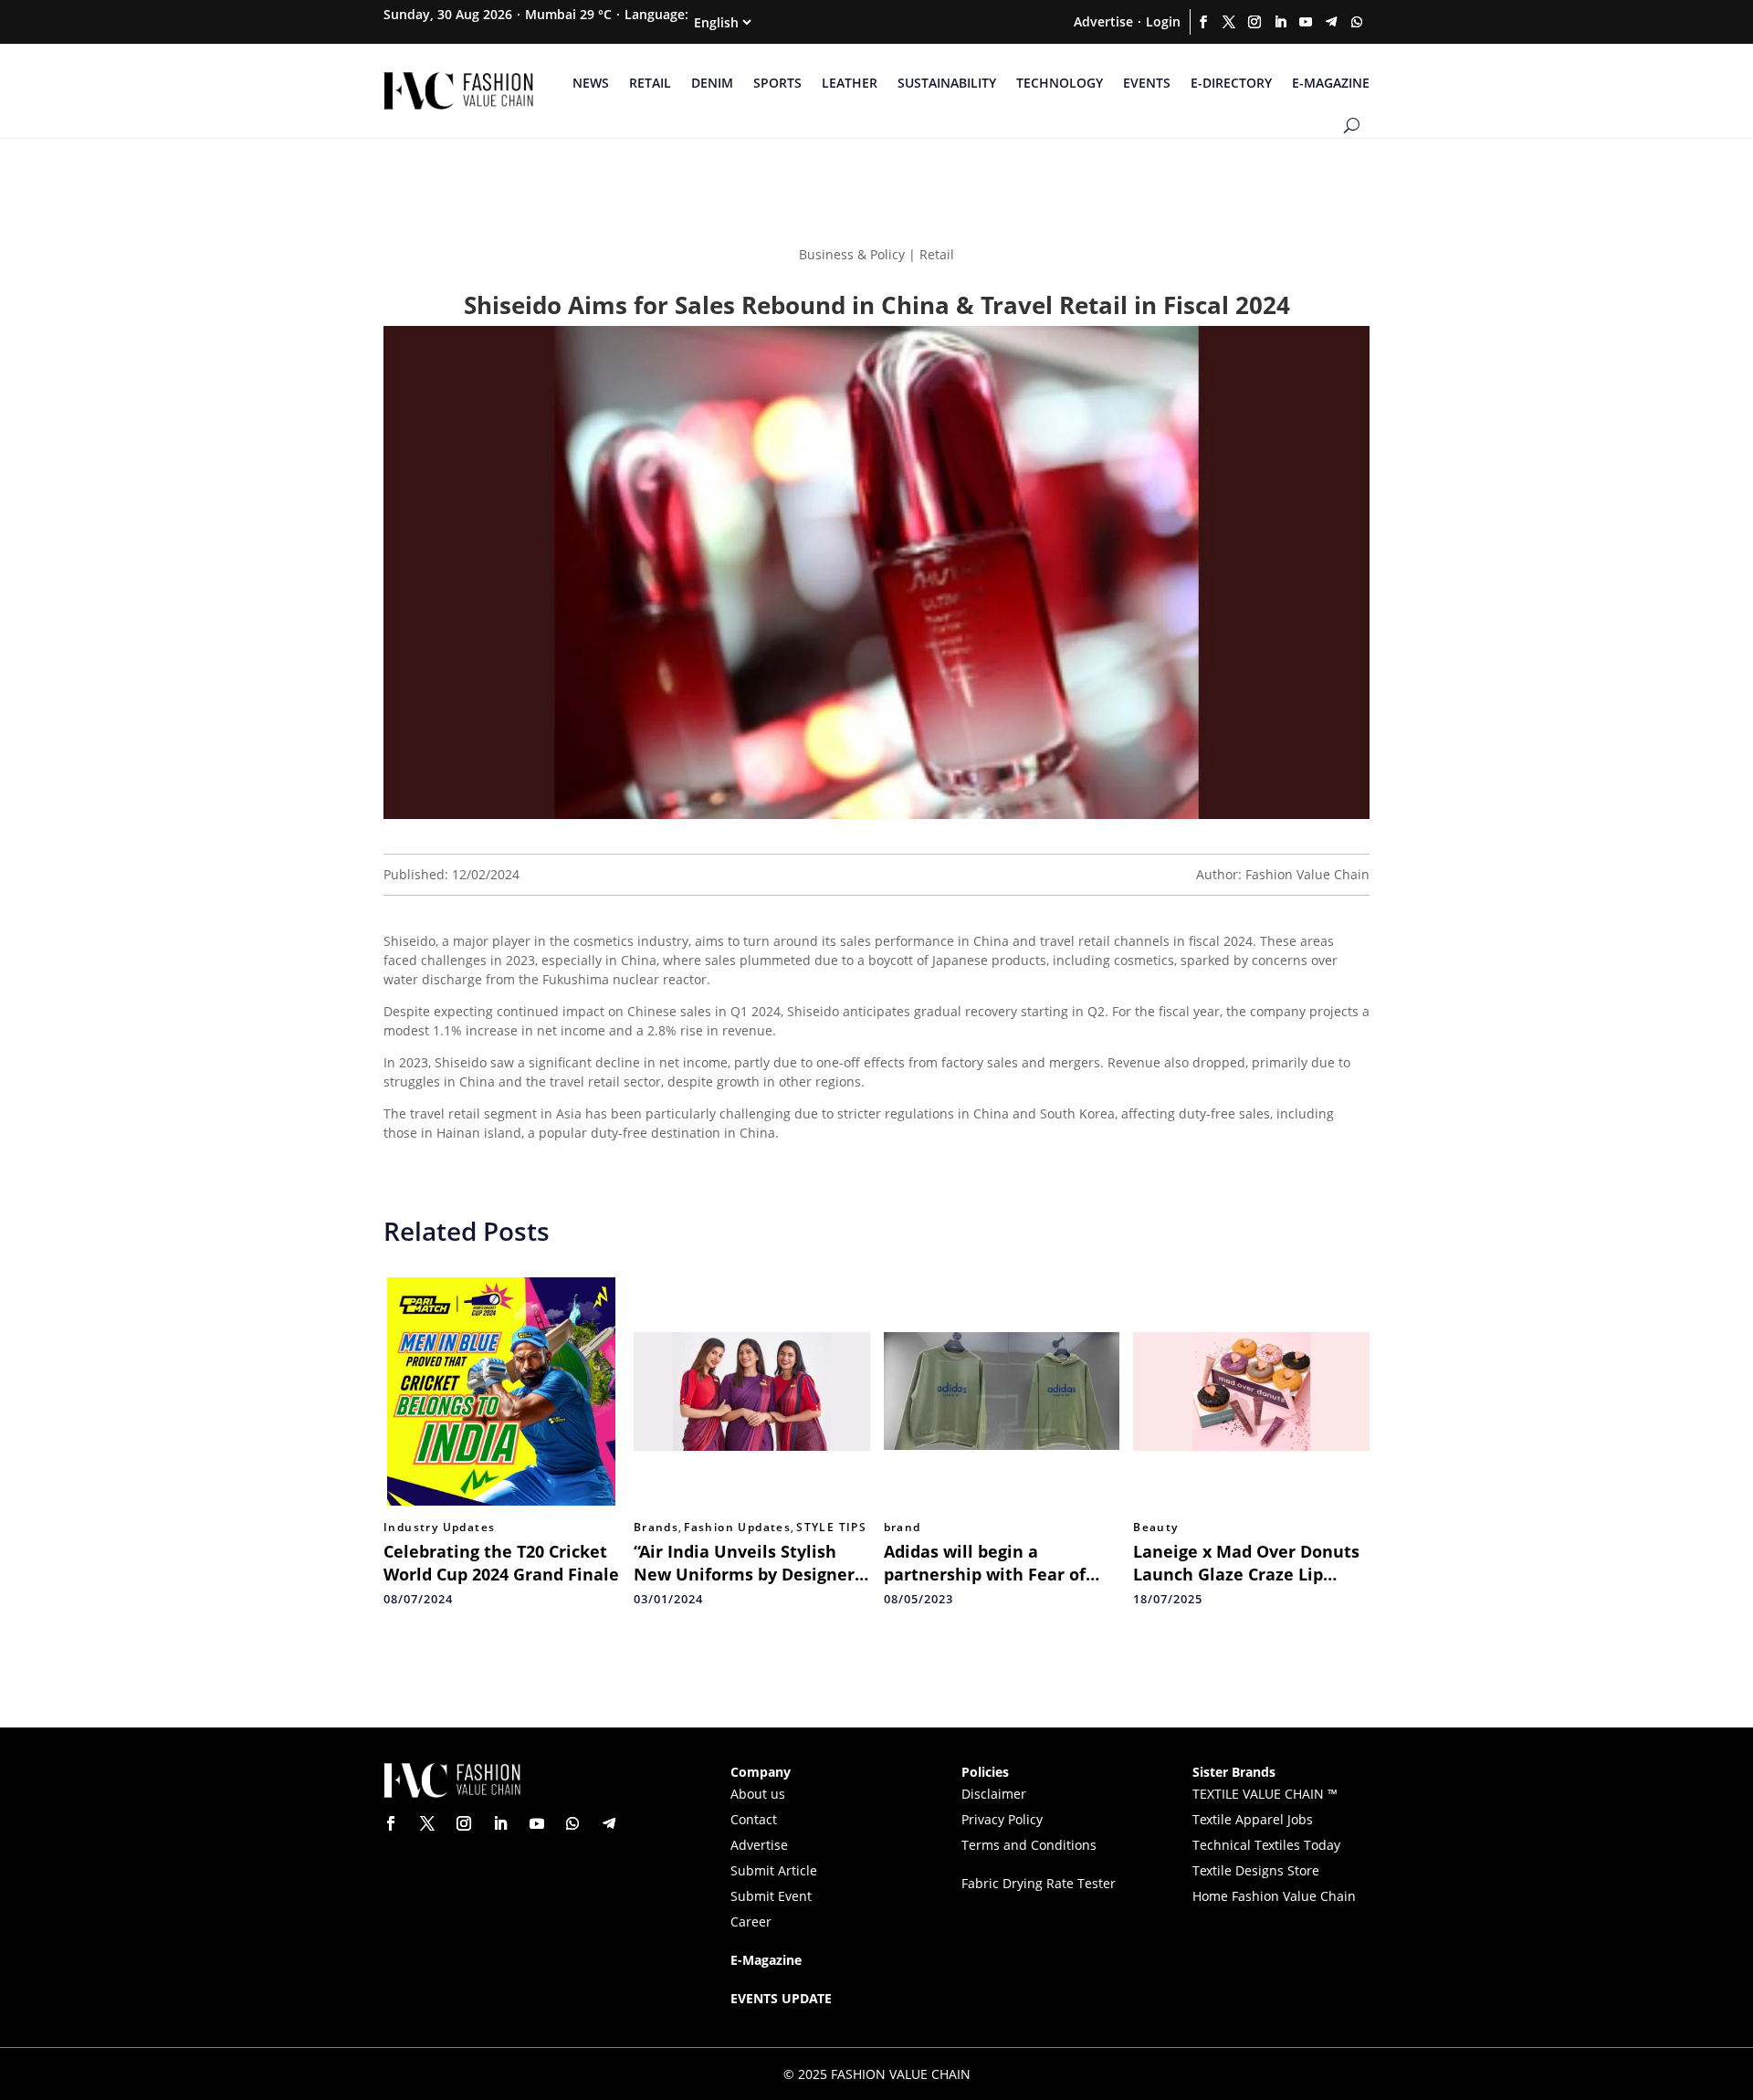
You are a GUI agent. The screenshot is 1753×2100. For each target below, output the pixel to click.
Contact (754, 1819)
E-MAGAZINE (1331, 83)
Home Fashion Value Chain (1274, 1896)
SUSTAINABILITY (947, 83)
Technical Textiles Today (1266, 1845)
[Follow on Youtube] (1306, 22)
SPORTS (777, 83)
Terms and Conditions (1029, 1845)
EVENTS (1147, 83)
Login (1163, 21)
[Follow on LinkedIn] (1280, 22)
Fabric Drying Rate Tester (1039, 1883)
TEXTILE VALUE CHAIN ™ (1265, 1794)
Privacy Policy (1002, 1819)
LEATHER (850, 83)
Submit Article (774, 1870)
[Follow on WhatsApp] (1357, 22)
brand (903, 1528)
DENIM (712, 83)
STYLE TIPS (831, 1528)
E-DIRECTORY (1231, 83)
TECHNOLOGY (1060, 83)
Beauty (1155, 1528)
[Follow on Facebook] (1203, 22)
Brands (656, 1528)
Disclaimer (994, 1794)
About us (758, 1794)
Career (751, 1921)
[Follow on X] (1229, 22)
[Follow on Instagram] (1254, 22)
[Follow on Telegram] (1331, 22)
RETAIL (650, 83)
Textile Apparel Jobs (1253, 1819)
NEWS (591, 83)
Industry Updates (439, 1528)
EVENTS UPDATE (781, 1998)
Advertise (1103, 21)
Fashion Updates (737, 1528)
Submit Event (771, 1896)
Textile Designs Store (1256, 1870)
